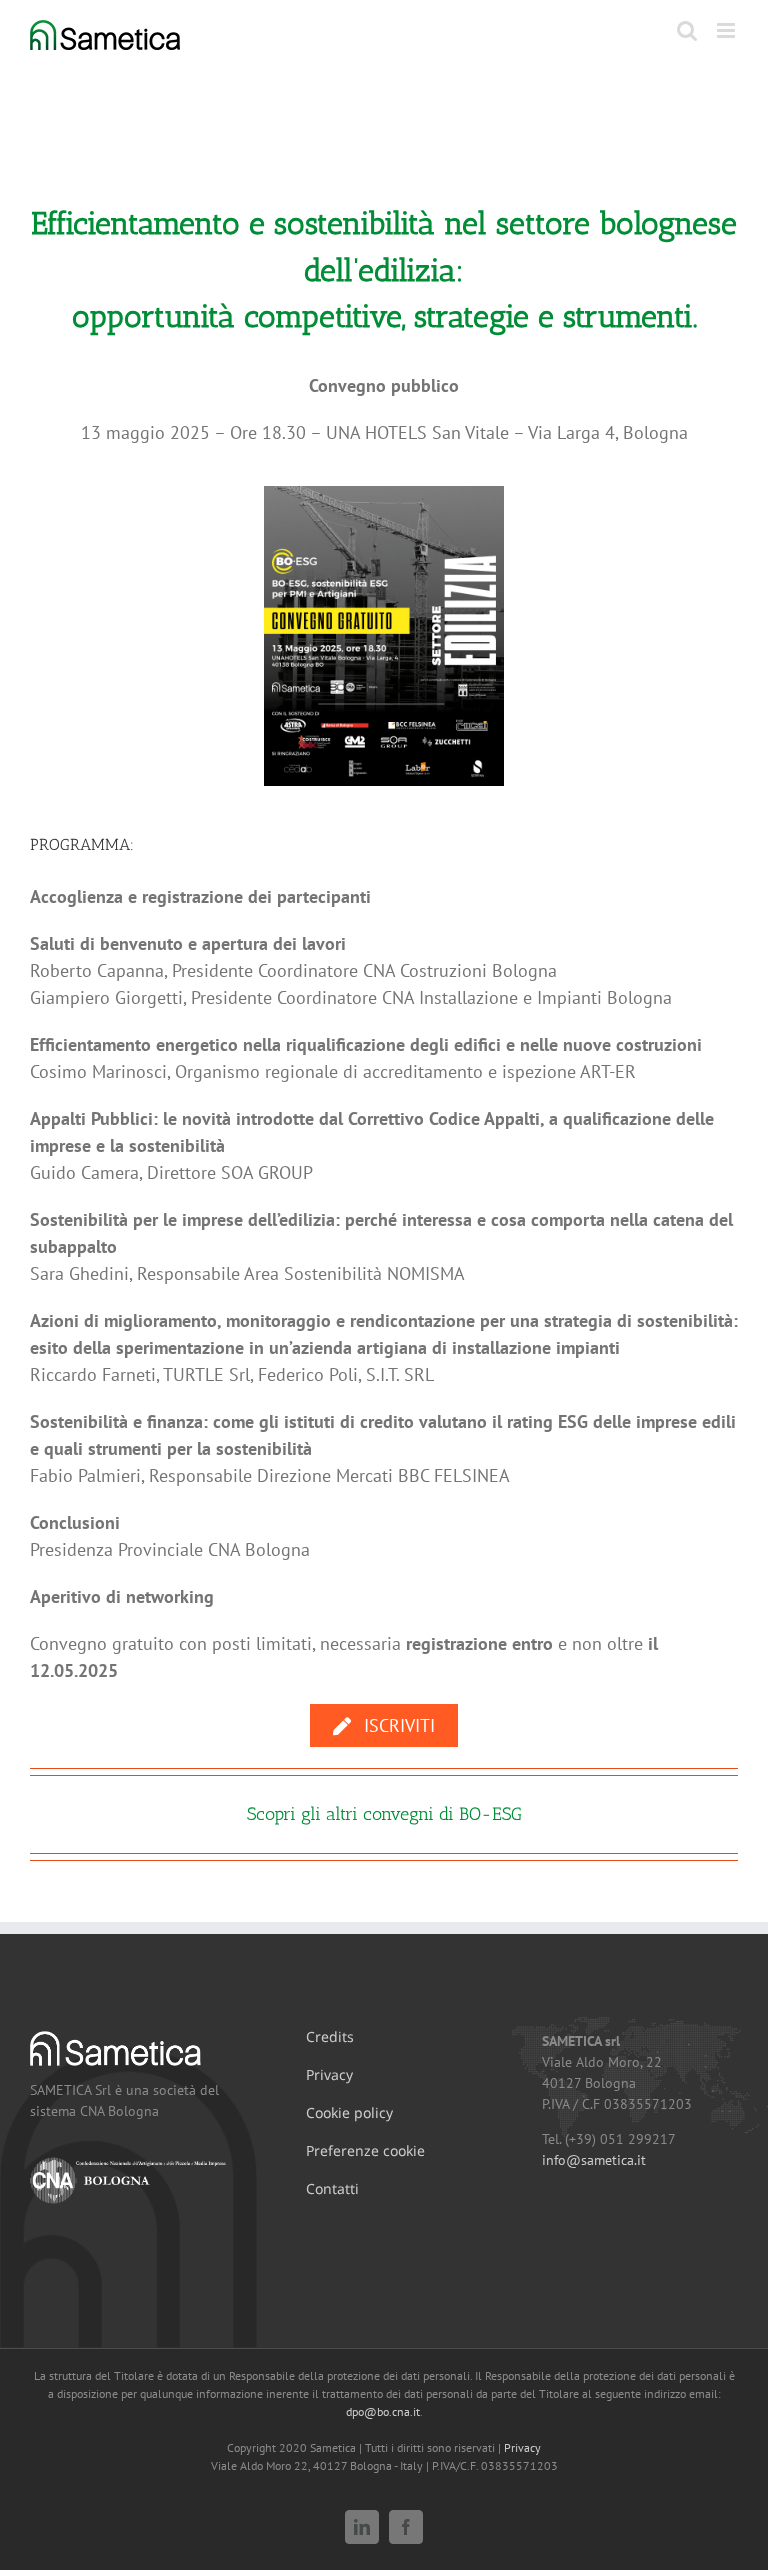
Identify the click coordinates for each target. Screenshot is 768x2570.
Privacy (522, 2447)
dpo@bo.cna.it (383, 2411)
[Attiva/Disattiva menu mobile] (727, 30)
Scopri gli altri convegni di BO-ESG (384, 1814)
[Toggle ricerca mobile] (687, 30)
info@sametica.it (594, 2160)
